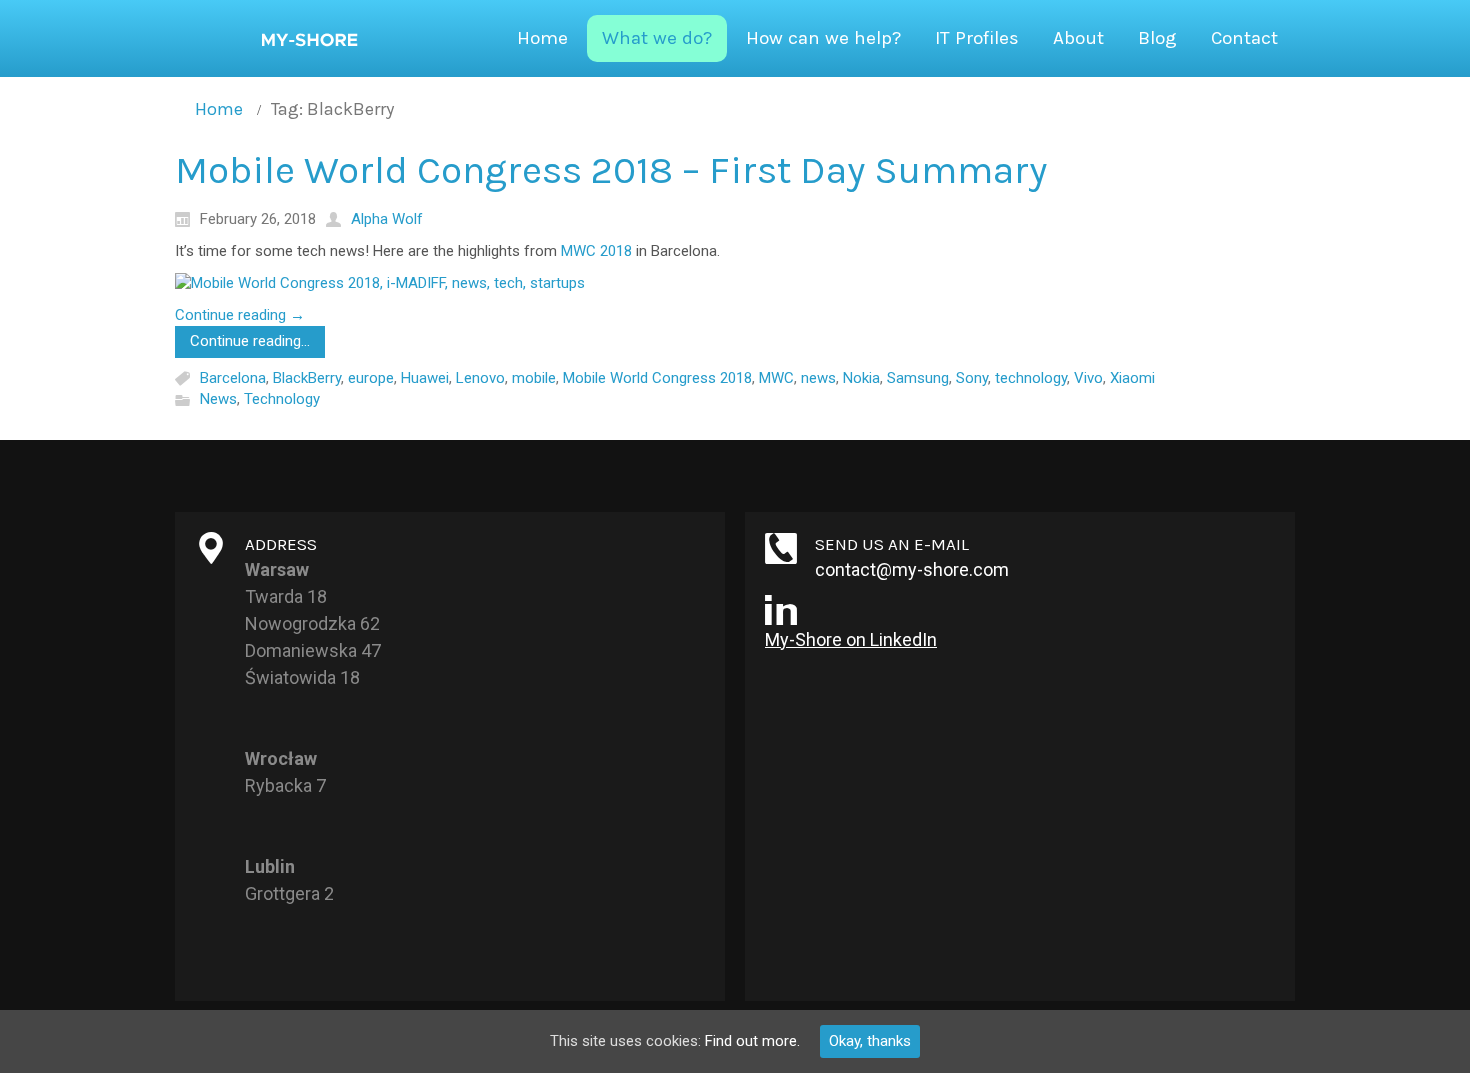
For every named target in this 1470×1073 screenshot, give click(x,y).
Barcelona (233, 378)
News (218, 400)
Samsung (918, 378)
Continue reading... (250, 341)
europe (371, 378)
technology (1031, 378)
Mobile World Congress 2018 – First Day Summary (611, 170)
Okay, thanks (870, 1041)
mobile (534, 378)
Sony (972, 378)
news (818, 378)
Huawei (425, 378)
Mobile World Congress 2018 (657, 378)
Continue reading (240, 315)
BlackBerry (307, 378)
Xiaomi (1132, 378)
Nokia (861, 378)
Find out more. (752, 1041)
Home (219, 109)
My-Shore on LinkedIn (851, 639)
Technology (282, 400)
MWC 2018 (596, 251)
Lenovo (480, 378)
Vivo (1088, 378)
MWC (776, 378)
